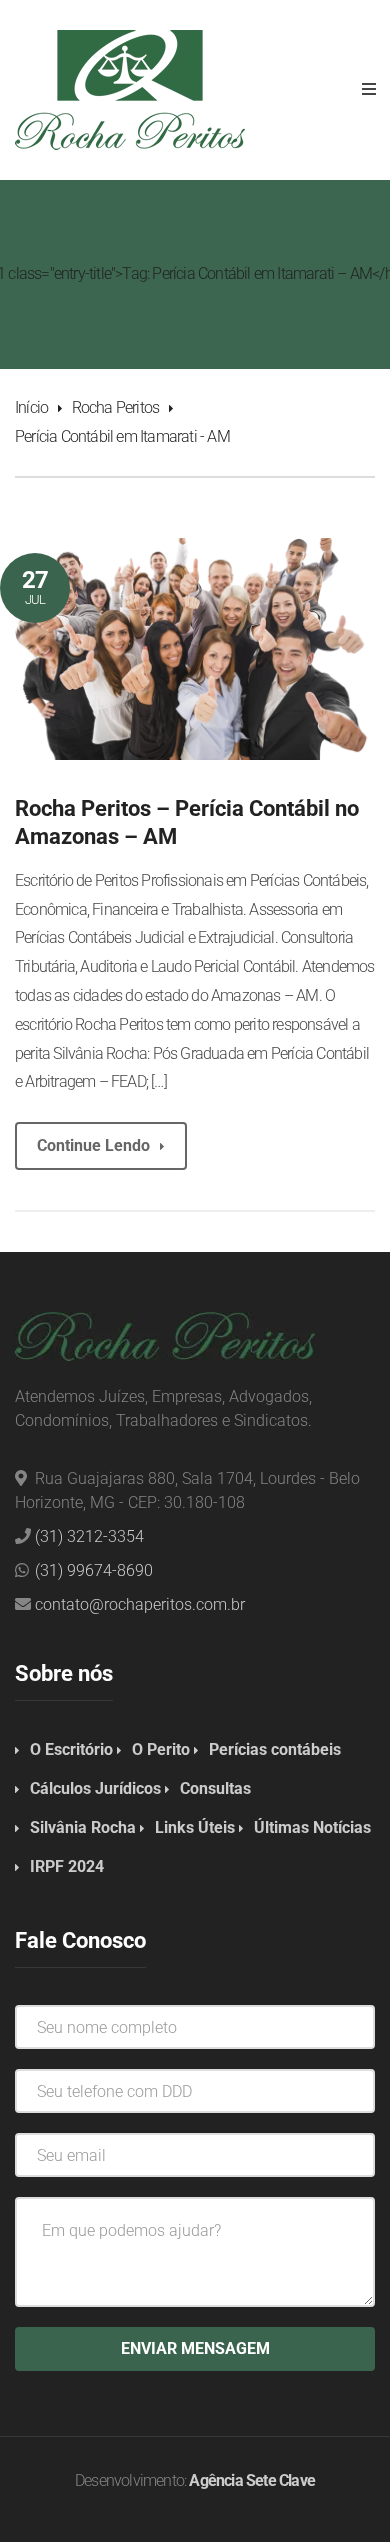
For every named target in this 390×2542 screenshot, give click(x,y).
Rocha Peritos (116, 407)
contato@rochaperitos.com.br (140, 1604)
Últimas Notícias (312, 1827)
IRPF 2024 (67, 1866)
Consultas (215, 1788)
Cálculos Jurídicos (95, 1788)
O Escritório (71, 1749)
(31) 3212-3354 (89, 1536)
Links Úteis (195, 1827)
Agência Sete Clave (252, 2480)
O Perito (161, 1749)
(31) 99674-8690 (94, 1570)
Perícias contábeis (275, 1749)
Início (31, 407)
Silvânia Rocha (83, 1827)
